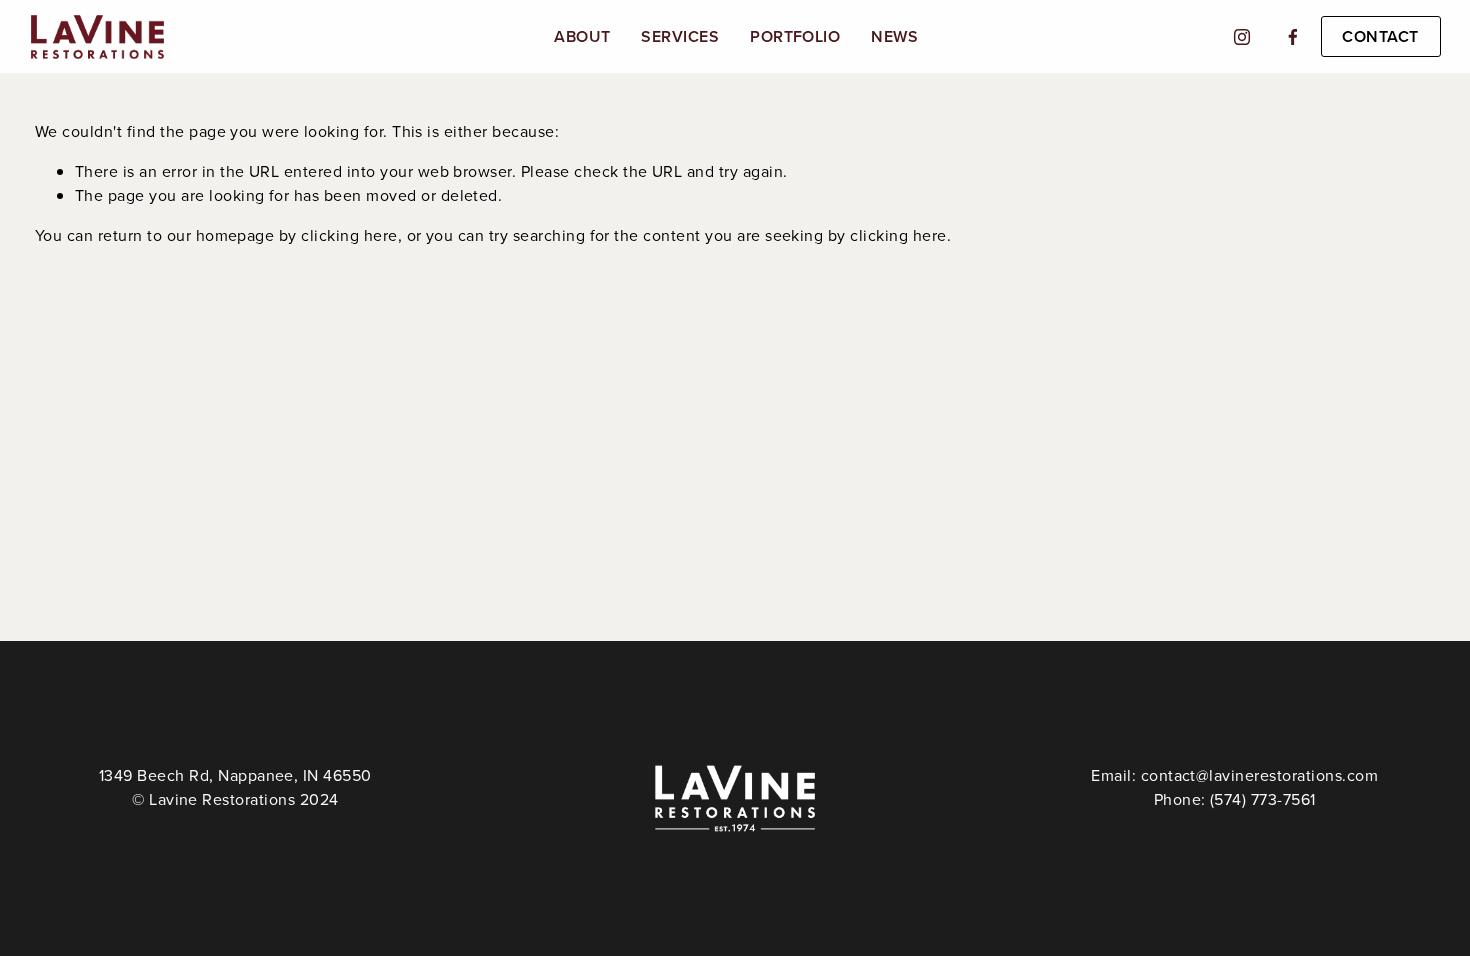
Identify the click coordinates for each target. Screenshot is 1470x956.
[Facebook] (1293, 37)
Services (680, 36)
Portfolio (795, 36)
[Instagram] (1242, 37)
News (894, 36)
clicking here (349, 235)
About (582, 36)
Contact (1380, 36)
